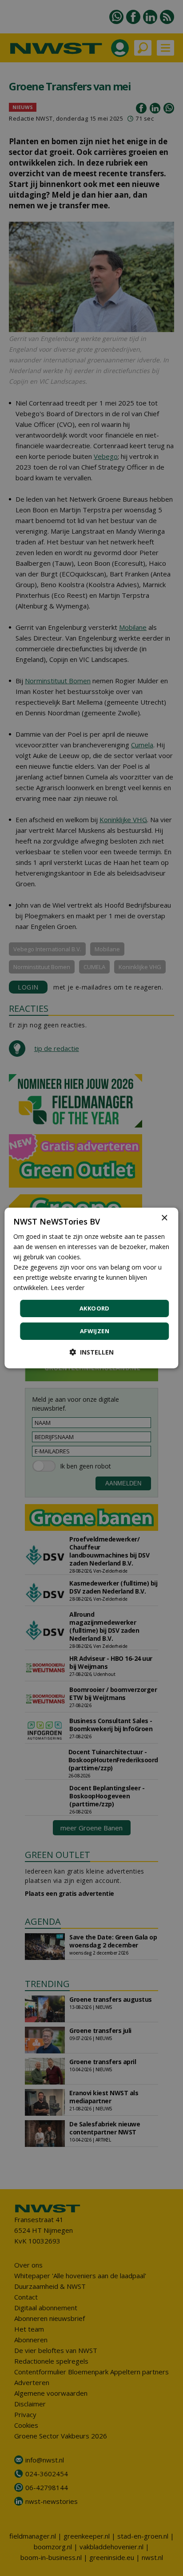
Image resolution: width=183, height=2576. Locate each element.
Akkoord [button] (95, 1308)
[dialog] (91, 1288)
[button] (91, 1352)
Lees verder (68, 1288)
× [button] (164, 1218)
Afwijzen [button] (95, 1331)
